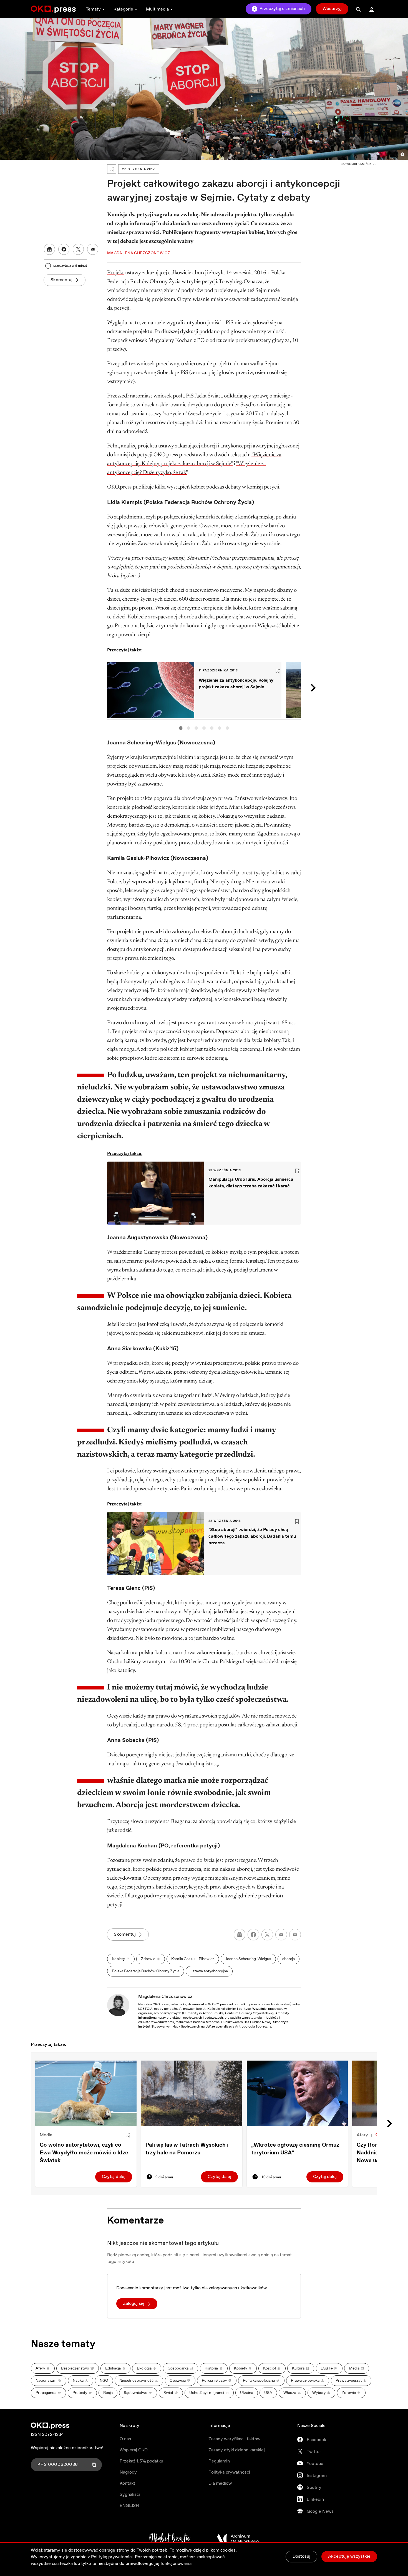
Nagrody (128, 2472)
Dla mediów (220, 2483)
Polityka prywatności (229, 2472)
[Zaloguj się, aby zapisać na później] (128, 2135)
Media (46, 2135)
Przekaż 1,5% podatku (141, 2461)
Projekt (116, 273)
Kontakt (127, 2483)
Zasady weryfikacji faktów (234, 2439)
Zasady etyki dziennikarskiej (237, 2450)
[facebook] (253, 1935)
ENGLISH (129, 2506)
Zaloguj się (134, 2304)
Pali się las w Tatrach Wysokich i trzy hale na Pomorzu (187, 2149)
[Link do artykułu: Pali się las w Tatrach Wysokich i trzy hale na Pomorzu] (192, 2093)
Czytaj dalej (114, 2177)
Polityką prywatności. (112, 2557)
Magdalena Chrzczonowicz (165, 1997)
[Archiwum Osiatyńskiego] (238, 2539)
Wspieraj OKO (134, 2450)
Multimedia (157, 9)
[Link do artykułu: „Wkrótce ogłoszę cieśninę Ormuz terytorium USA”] (297, 2093)
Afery (362, 2135)
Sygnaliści (130, 2495)
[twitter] (267, 1935)
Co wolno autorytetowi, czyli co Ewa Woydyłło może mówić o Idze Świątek (84, 2153)
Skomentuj (61, 280)
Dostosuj (301, 2556)
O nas (125, 2439)
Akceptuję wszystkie (349, 2556)
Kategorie (123, 9)
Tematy (93, 9)
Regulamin (219, 2461)
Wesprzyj (332, 9)
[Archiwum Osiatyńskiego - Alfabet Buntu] (170, 2539)
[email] (281, 1935)
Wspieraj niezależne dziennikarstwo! (67, 2448)
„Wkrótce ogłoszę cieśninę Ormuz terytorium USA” (295, 2149)
